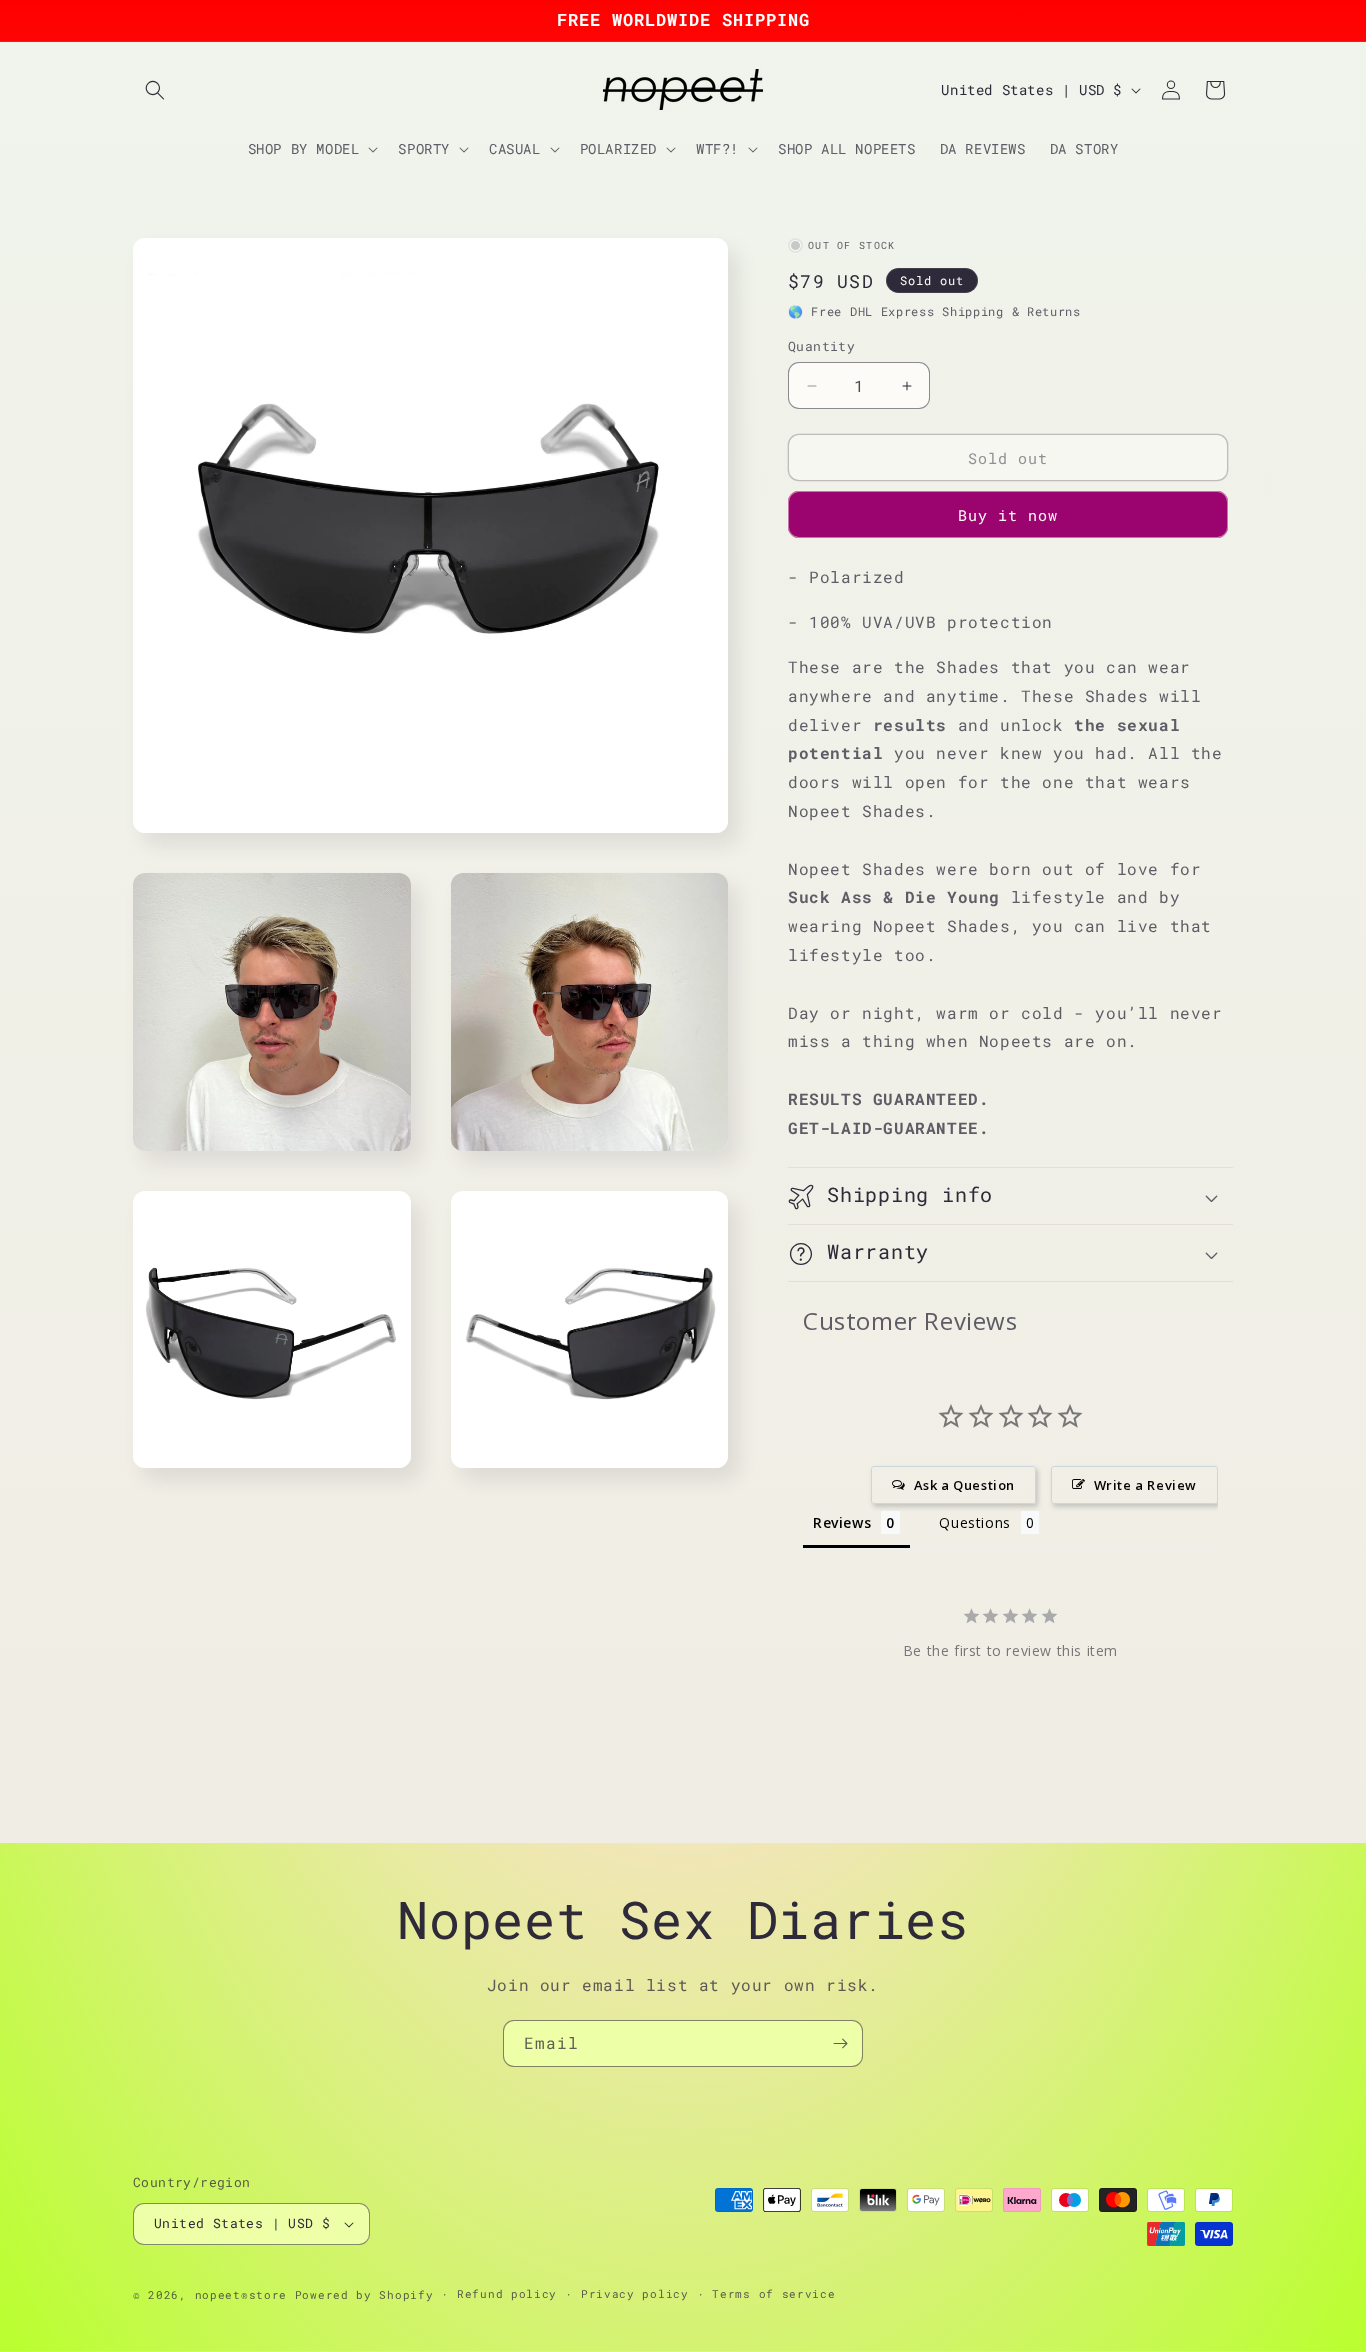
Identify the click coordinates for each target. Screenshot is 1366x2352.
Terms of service (773, 2293)
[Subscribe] (840, 2043)
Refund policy (507, 2293)
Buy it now (1008, 515)
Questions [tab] (974, 1522)
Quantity (821, 346)
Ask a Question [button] (964, 1485)
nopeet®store (241, 2294)
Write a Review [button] (1145, 1485)
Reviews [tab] (842, 1522)
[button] (155, 90)
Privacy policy (635, 2293)
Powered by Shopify (364, 2294)
